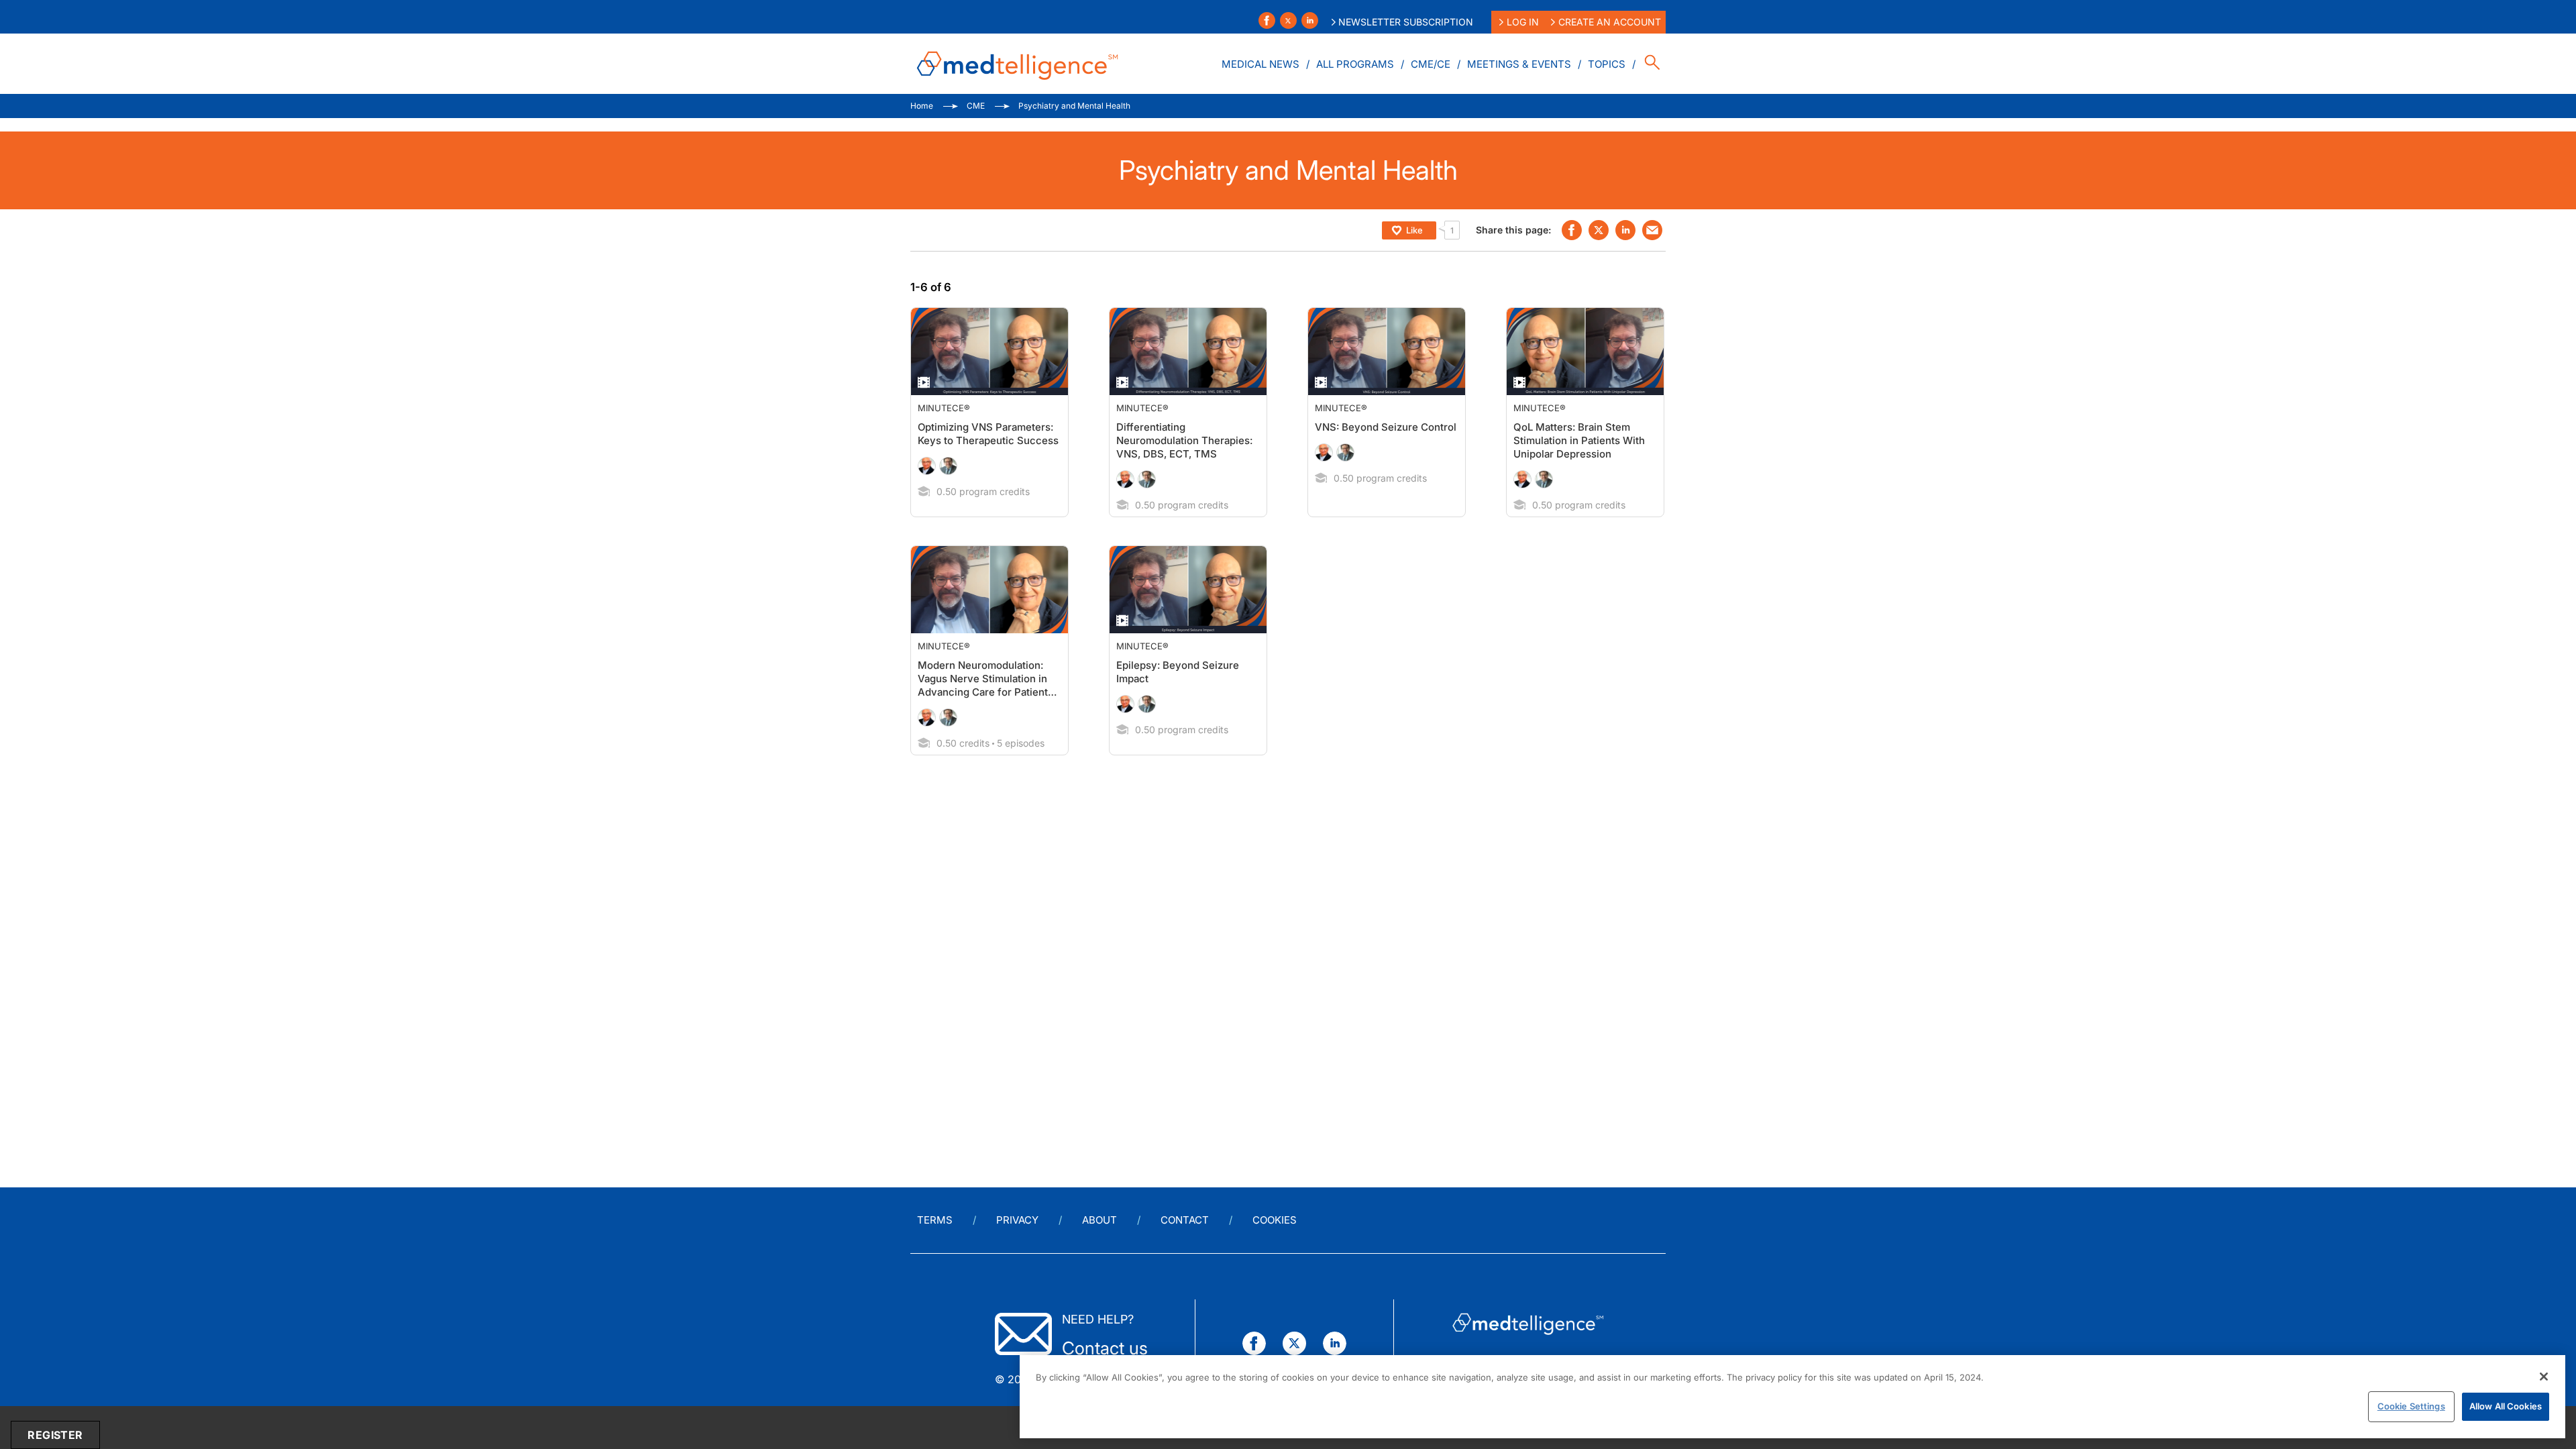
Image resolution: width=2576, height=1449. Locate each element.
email (1652, 230)
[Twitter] (1288, 20)
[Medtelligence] (1018, 64)
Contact (1185, 1220)
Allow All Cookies (2506, 1406)
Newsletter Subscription (1406, 22)
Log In (1523, 22)
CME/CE (1431, 64)
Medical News (1260, 64)
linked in (1625, 230)
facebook (1572, 230)
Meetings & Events (1519, 64)
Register (55, 1435)
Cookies (1275, 1220)
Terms (935, 1220)
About (1099, 1220)
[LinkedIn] (1310, 20)
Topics (1607, 64)
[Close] (2544, 1377)
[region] (1792, 1397)
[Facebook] (1267, 20)
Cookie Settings (2411, 1406)
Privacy (1017, 1220)
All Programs (1355, 64)
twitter (1599, 230)
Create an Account (1610, 22)
